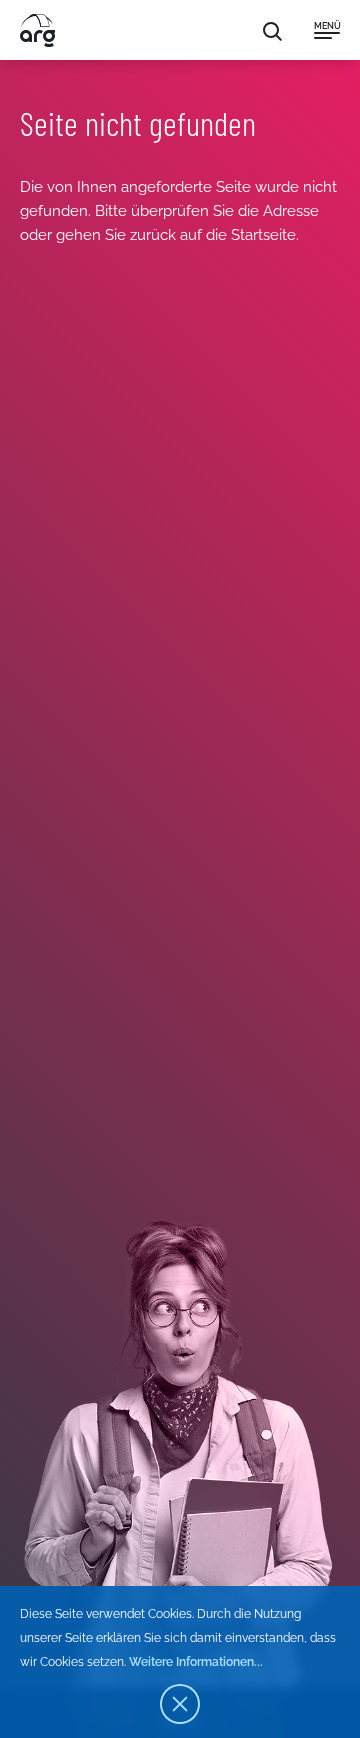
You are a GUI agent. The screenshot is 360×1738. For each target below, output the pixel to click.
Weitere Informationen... (196, 1662)
